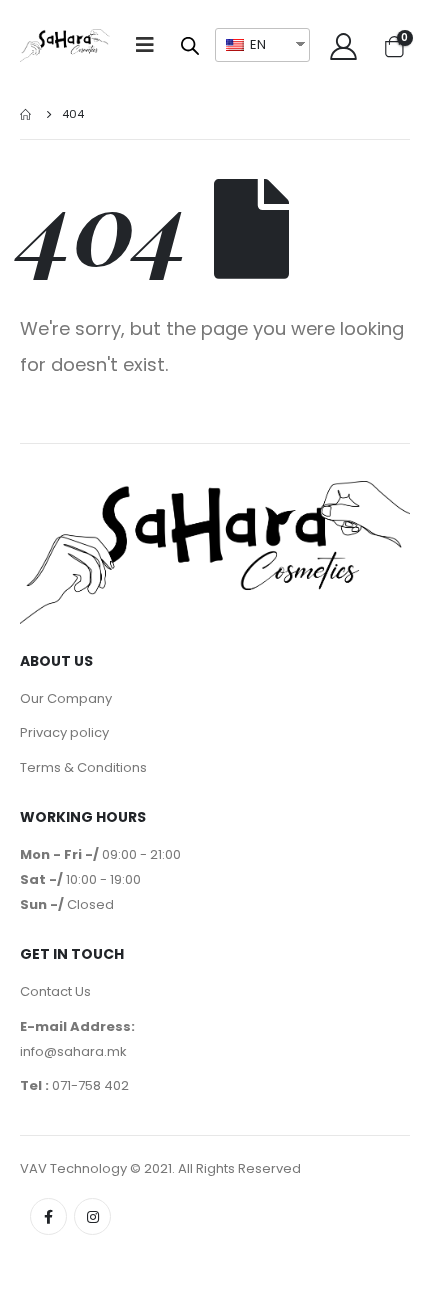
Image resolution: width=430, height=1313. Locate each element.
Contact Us (55, 991)
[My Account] (343, 45)
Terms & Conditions (83, 767)
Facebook (48, 1216)
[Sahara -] (65, 45)
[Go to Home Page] (27, 114)
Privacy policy (64, 732)
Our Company (66, 698)
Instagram (92, 1216)
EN (256, 44)
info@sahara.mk (73, 1051)
